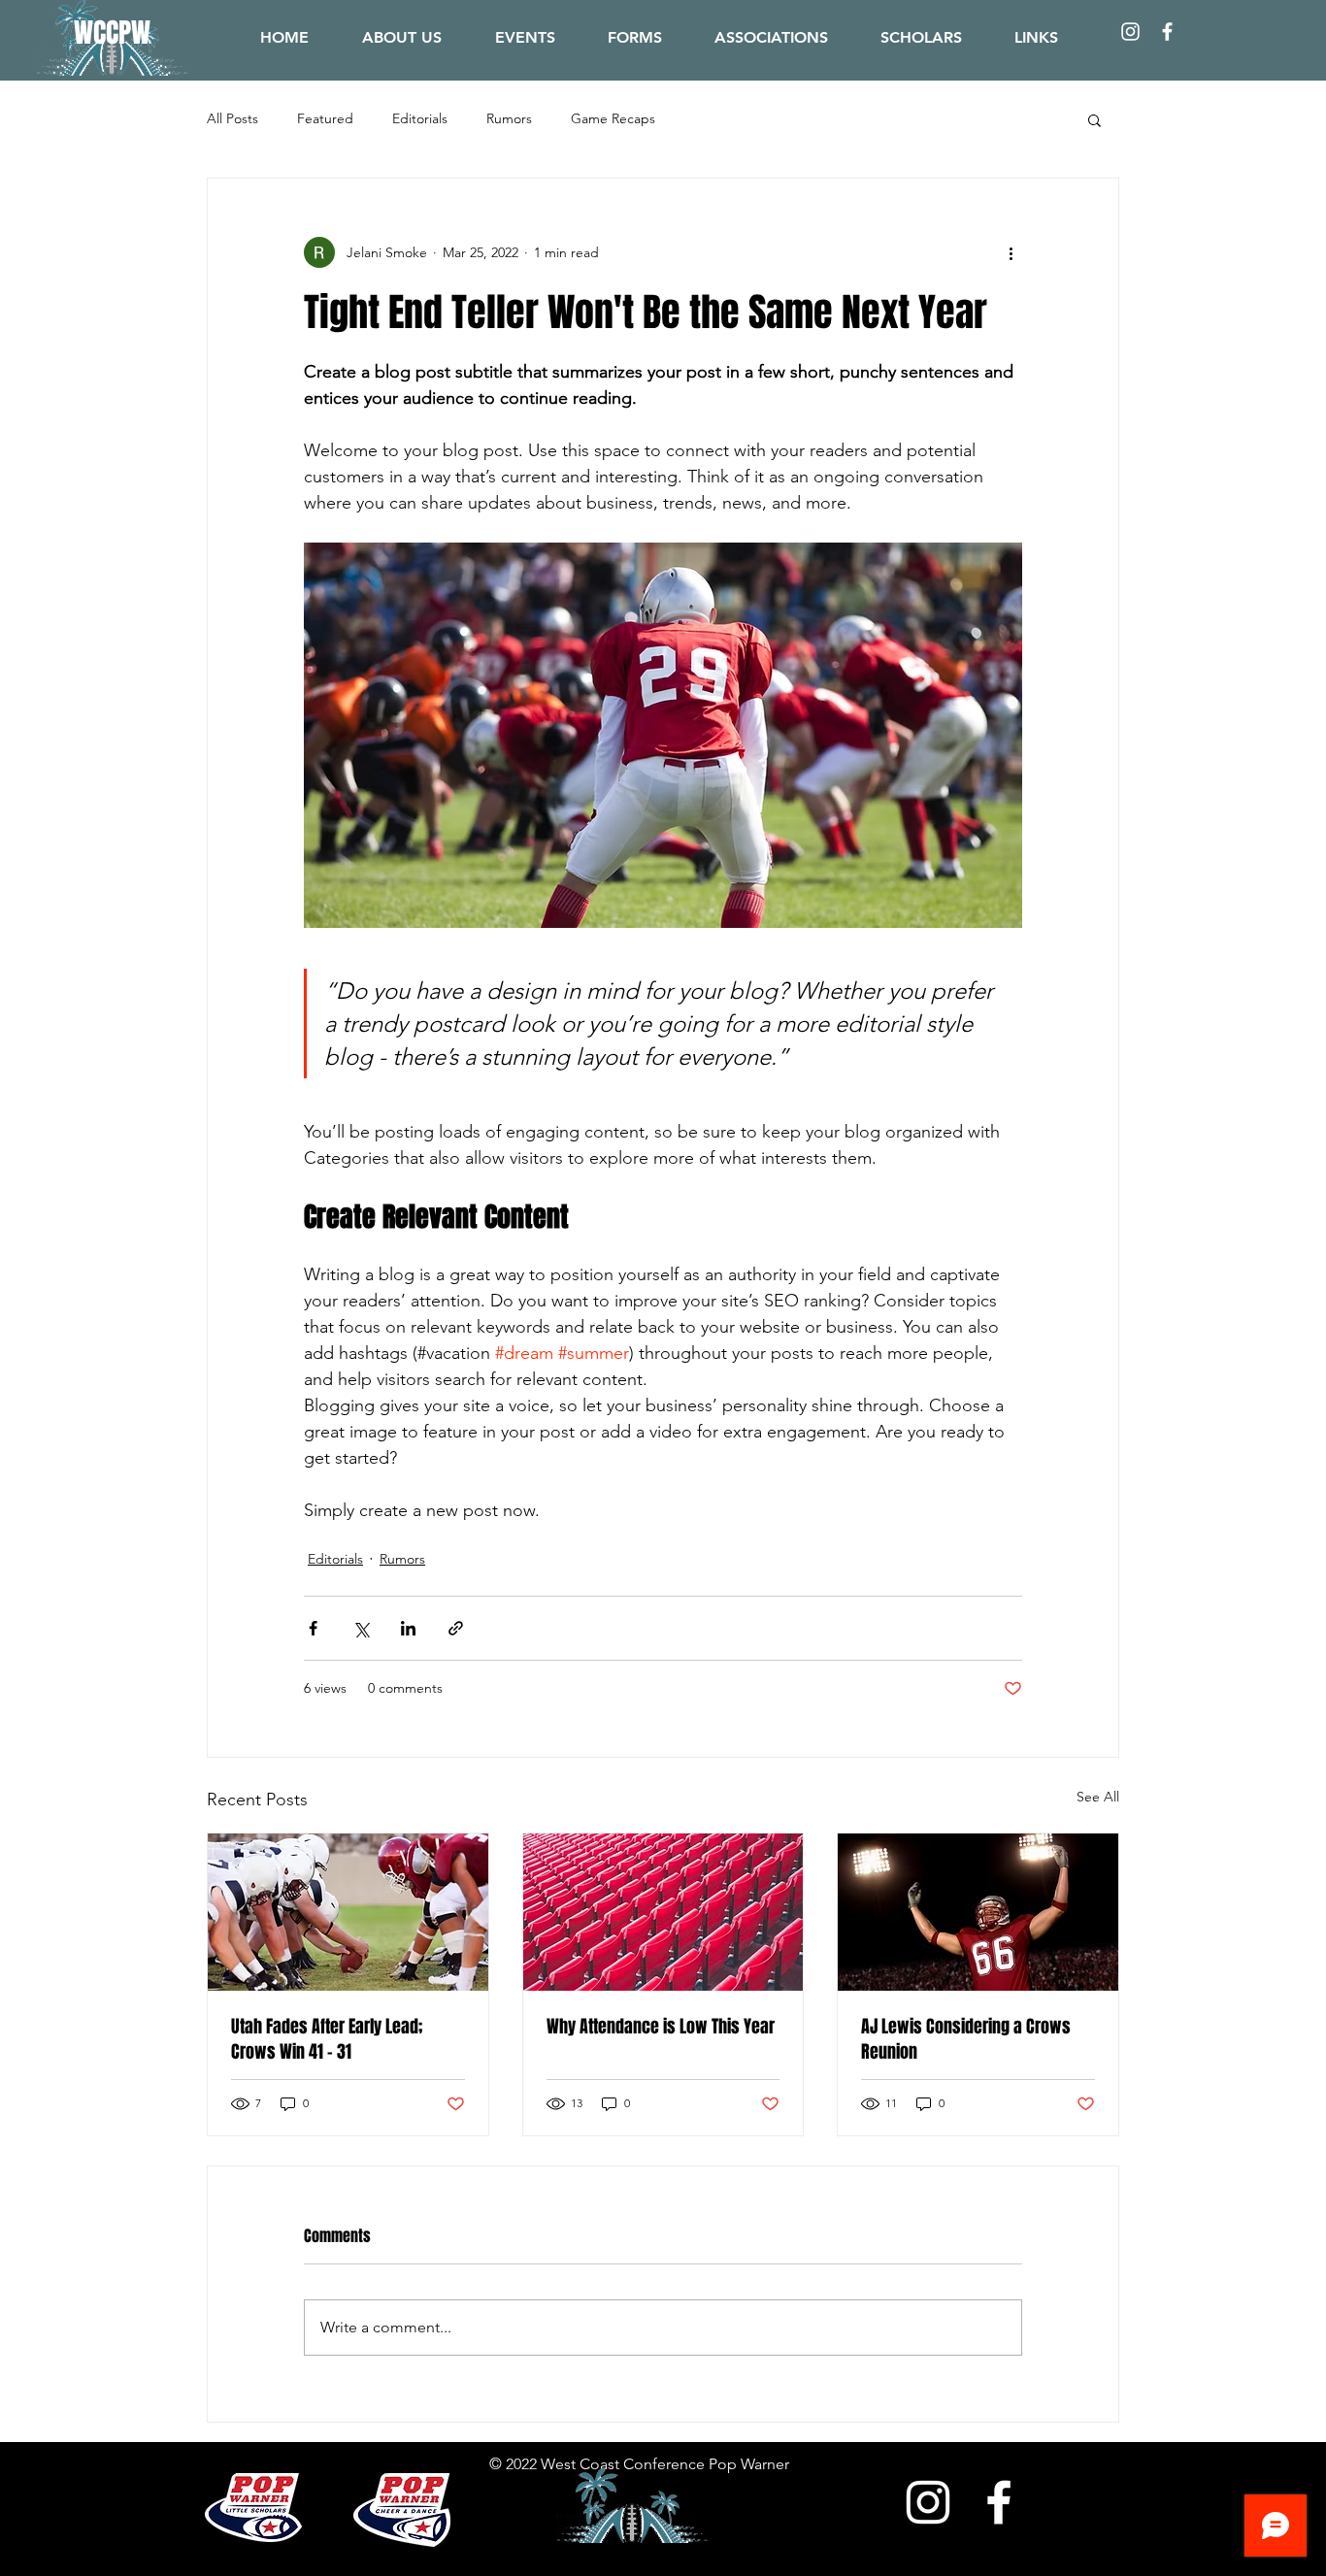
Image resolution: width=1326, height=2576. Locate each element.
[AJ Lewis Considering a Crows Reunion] (978, 1912)
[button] (1036, 37)
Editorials (420, 118)
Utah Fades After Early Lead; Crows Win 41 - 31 (327, 2039)
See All (1098, 1797)
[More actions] (1011, 252)
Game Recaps (613, 118)
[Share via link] (456, 1628)
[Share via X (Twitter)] (361, 1628)
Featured (325, 118)
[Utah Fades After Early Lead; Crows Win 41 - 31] (348, 1912)
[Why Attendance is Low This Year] (663, 1912)
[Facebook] (1167, 32)
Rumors (509, 118)
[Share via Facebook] (313, 1628)
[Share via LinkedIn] (408, 1628)
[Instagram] (1130, 32)
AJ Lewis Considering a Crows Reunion (966, 2039)
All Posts (232, 118)
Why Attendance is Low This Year (661, 2027)
